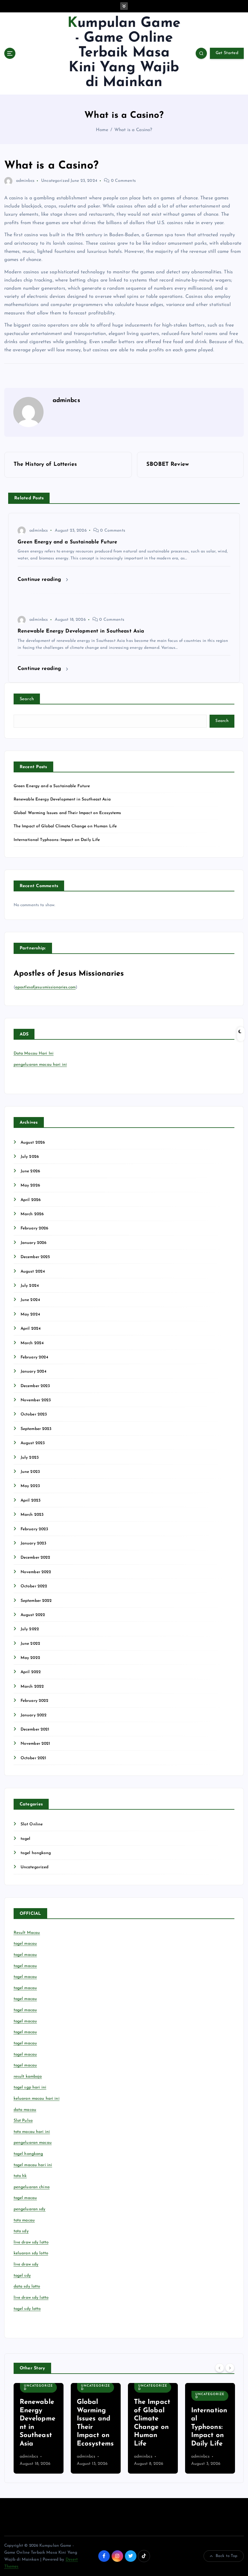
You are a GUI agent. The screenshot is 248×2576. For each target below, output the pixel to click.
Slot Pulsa (23, 2121)
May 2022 (30, 1658)
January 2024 (34, 1372)
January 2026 (34, 1243)
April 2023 (31, 1501)
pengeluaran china (32, 2187)
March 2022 (32, 1687)
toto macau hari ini (32, 2132)
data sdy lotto (27, 2286)
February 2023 (34, 1529)
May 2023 (30, 1486)
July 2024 (30, 1286)
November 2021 (36, 1744)
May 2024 (30, 1314)
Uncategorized (55, 181)
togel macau (25, 2198)
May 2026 (30, 1185)
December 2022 (36, 1558)
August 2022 (33, 1615)
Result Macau (27, 1933)
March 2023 (32, 1515)
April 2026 (31, 1200)
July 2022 (30, 1629)
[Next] (230, 2368)
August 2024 (33, 1272)
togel (26, 1839)
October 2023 (34, 1414)
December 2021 (35, 1729)
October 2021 (34, 1758)
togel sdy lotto (27, 2309)
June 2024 (30, 1300)
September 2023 (36, 1429)
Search (27, 699)
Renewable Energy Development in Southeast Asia (62, 799)
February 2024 (34, 1357)
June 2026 (30, 1171)
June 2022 (30, 1644)
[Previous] (220, 2368)
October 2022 (34, 1586)
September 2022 (36, 1601)
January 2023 (34, 1543)
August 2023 (33, 1443)
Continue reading (40, 580)
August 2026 (33, 1143)
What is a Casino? (133, 130)
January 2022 (34, 1715)
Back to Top (227, 2556)
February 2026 (34, 1228)
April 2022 (31, 1672)
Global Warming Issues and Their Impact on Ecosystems (67, 813)
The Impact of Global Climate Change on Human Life (65, 826)
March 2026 (32, 1214)
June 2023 (30, 1472)
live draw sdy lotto (31, 2298)
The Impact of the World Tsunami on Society (209, 2427)
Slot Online (32, 1824)
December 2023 (35, 1386)
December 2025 (35, 1257)
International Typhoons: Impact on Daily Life (57, 840)
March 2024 (32, 1343)
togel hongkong (36, 1853)
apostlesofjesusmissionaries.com (45, 987)
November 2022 (36, 1572)
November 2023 (36, 1400)
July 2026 (30, 1157)
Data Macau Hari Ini (34, 1053)
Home (102, 130)
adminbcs (25, 181)
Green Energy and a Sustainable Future (52, 786)
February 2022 (35, 1701)
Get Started (227, 53)
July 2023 (30, 1458)
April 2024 (31, 1329)
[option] (39, 2428)
